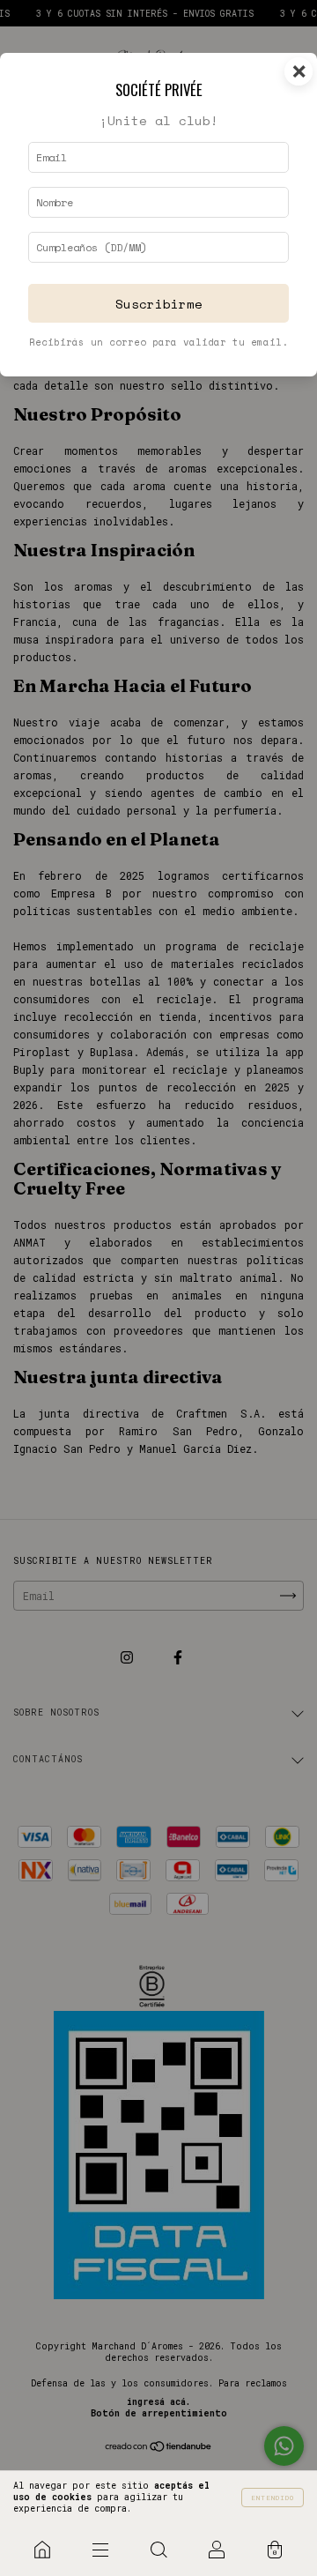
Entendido (273, 2498)
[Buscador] (158, 2550)
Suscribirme (159, 304)
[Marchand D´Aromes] (42, 2550)
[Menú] (100, 2550)
